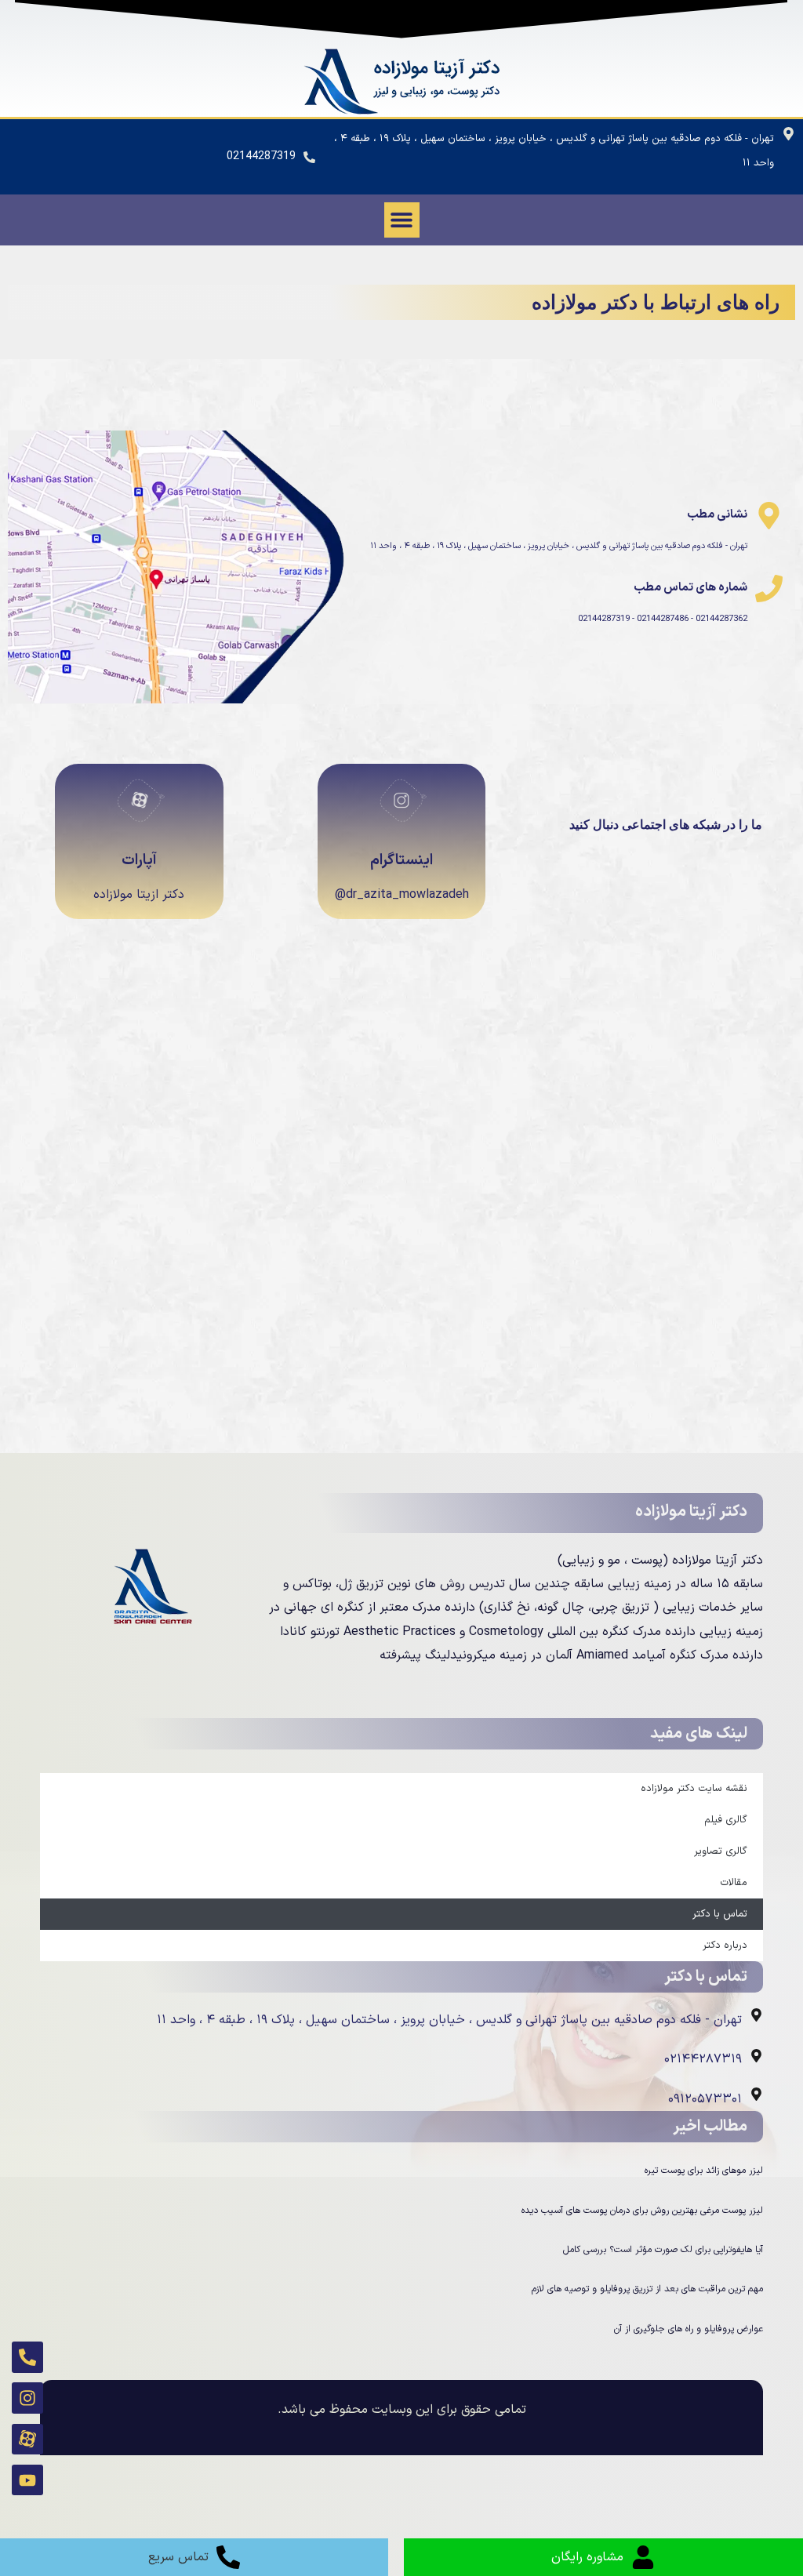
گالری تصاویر (721, 1851)
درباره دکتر (725, 1946)
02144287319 (261, 156)
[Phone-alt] (27, 2357)
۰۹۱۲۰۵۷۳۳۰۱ (705, 2099)
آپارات (139, 861)
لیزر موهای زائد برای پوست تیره (704, 2171)
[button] (402, 220)
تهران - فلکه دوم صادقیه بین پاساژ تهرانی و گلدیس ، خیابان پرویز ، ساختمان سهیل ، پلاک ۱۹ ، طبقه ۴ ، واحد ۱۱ (559, 546)
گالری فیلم (726, 1820)
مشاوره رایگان (587, 2557)
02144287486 (661, 619)
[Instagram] (27, 2398)
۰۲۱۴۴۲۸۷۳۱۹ (703, 2059)
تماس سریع (178, 2557)
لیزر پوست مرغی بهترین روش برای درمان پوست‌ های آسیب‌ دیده (642, 2211)
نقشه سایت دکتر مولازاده (694, 1789)
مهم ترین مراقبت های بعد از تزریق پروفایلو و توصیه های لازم (647, 2289)
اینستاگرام (401, 861)
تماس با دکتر (720, 1914)
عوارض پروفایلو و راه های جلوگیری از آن (689, 2329)
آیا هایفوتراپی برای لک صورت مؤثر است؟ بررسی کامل (663, 2250)
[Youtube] (27, 2480)
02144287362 (720, 619)
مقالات (734, 1883)
